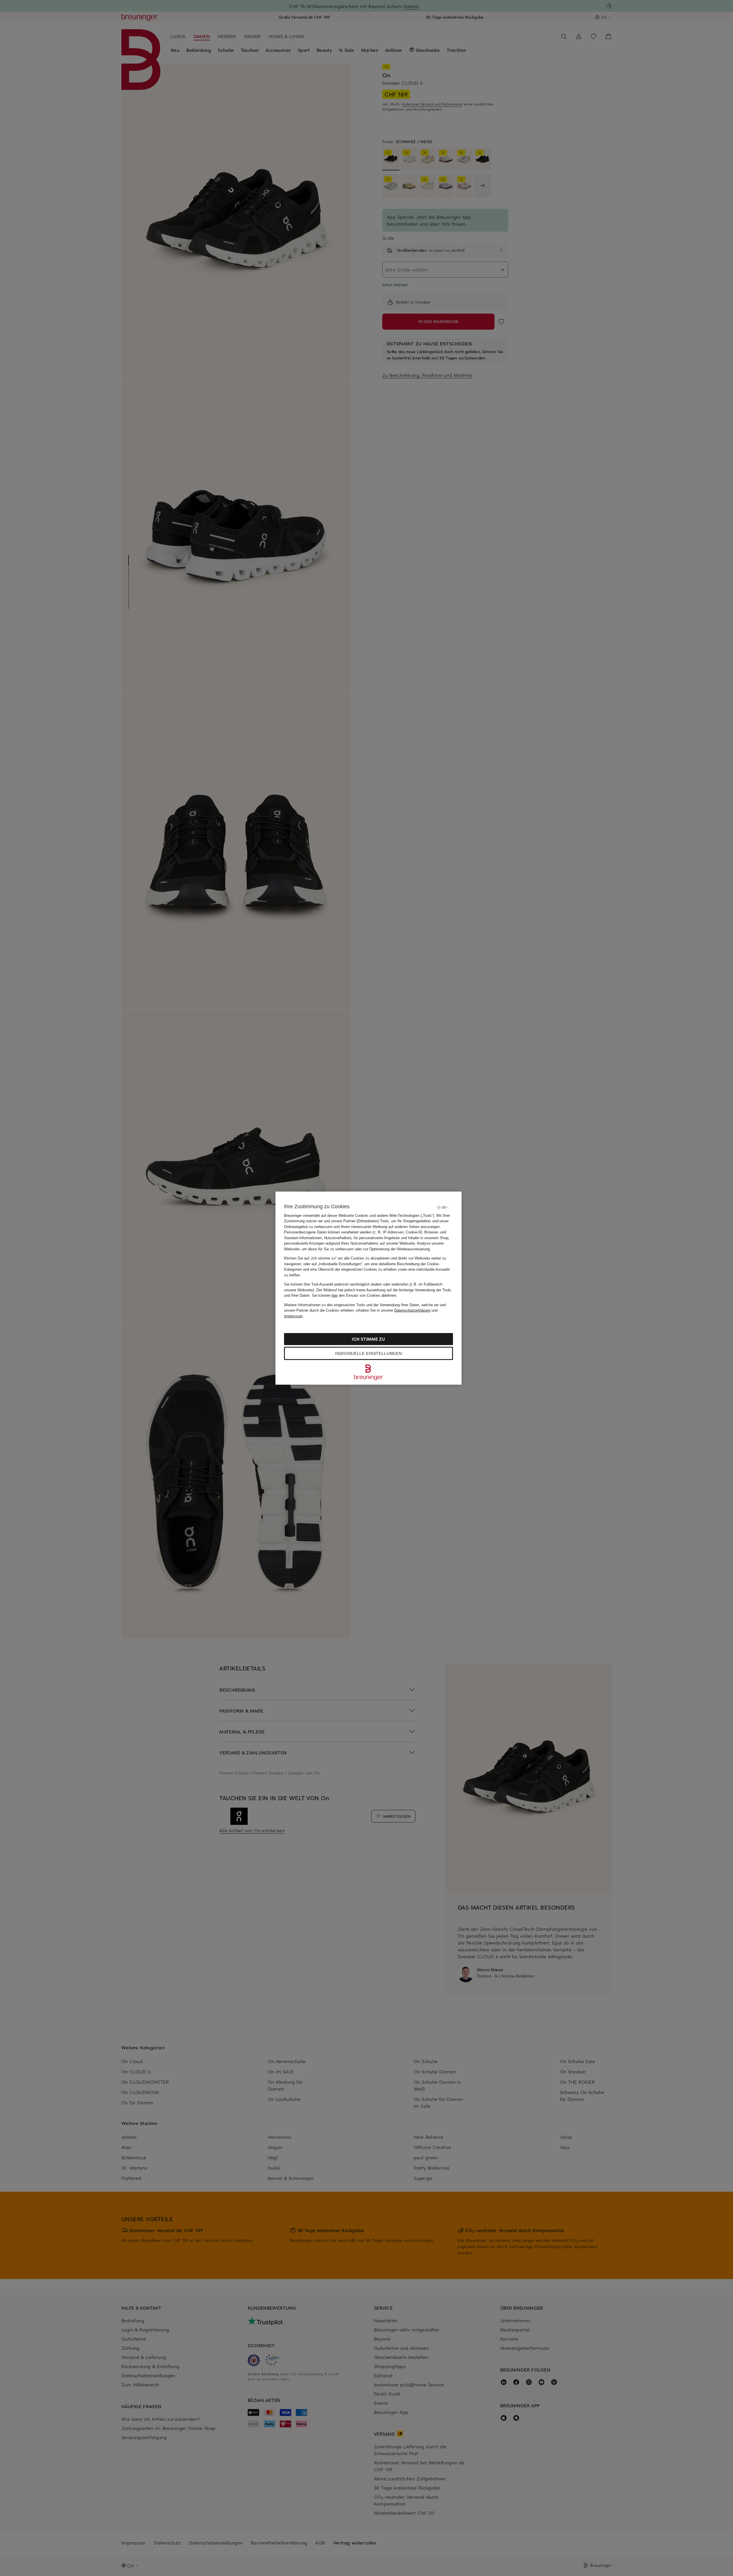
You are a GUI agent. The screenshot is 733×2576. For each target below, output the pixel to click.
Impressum (293, 1316)
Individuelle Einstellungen (368, 1353)
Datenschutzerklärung (412, 1310)
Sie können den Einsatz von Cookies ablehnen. (355, 1295)
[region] (369, 1288)
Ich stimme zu (368, 1339)
